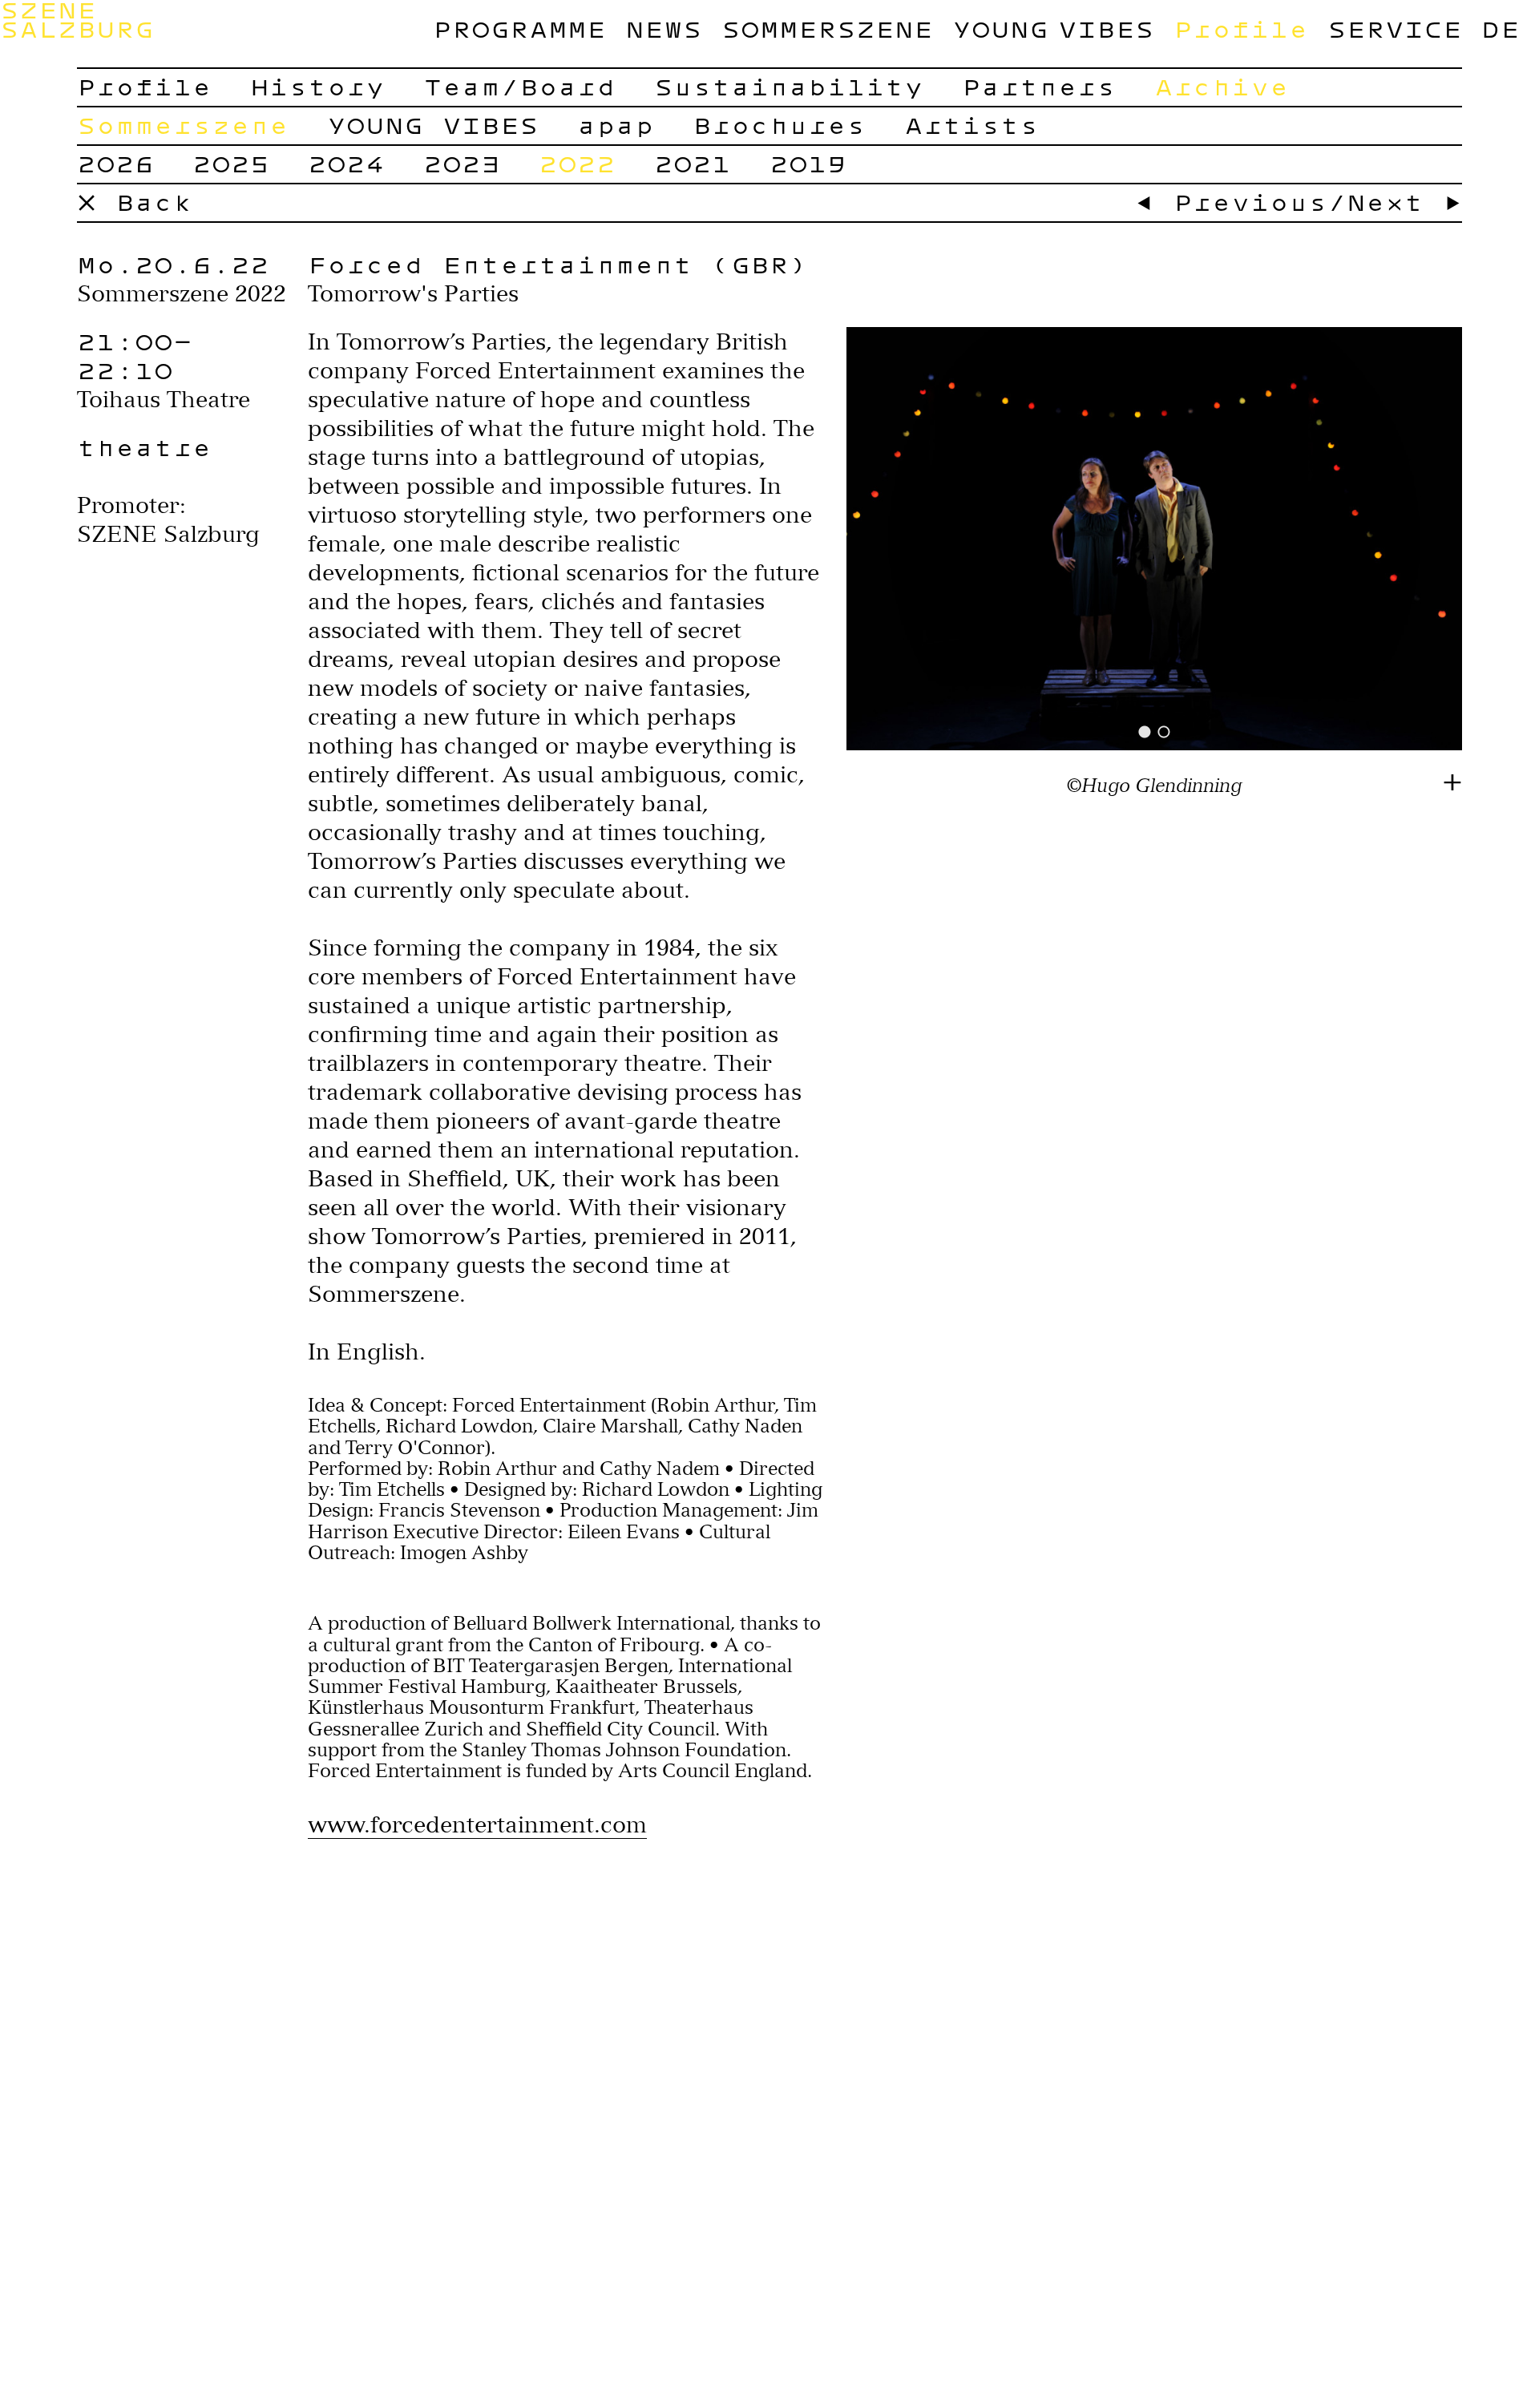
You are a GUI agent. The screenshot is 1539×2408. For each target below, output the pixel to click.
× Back (135, 202)
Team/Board (519, 86)
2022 (577, 163)
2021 (693, 163)
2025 (231, 163)
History (317, 86)
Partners (1039, 86)
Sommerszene (827, 28)
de (1501, 28)
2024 (346, 163)
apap (616, 125)
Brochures (779, 125)
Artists (971, 125)
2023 (462, 163)
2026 (115, 163)
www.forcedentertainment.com (477, 1824)
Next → (1404, 202)
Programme (519, 28)
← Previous (1231, 202)
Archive (1222, 86)
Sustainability (789, 86)
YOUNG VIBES (1053, 28)
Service (1395, 28)
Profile (1241, 28)
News (664, 28)
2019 (808, 163)
